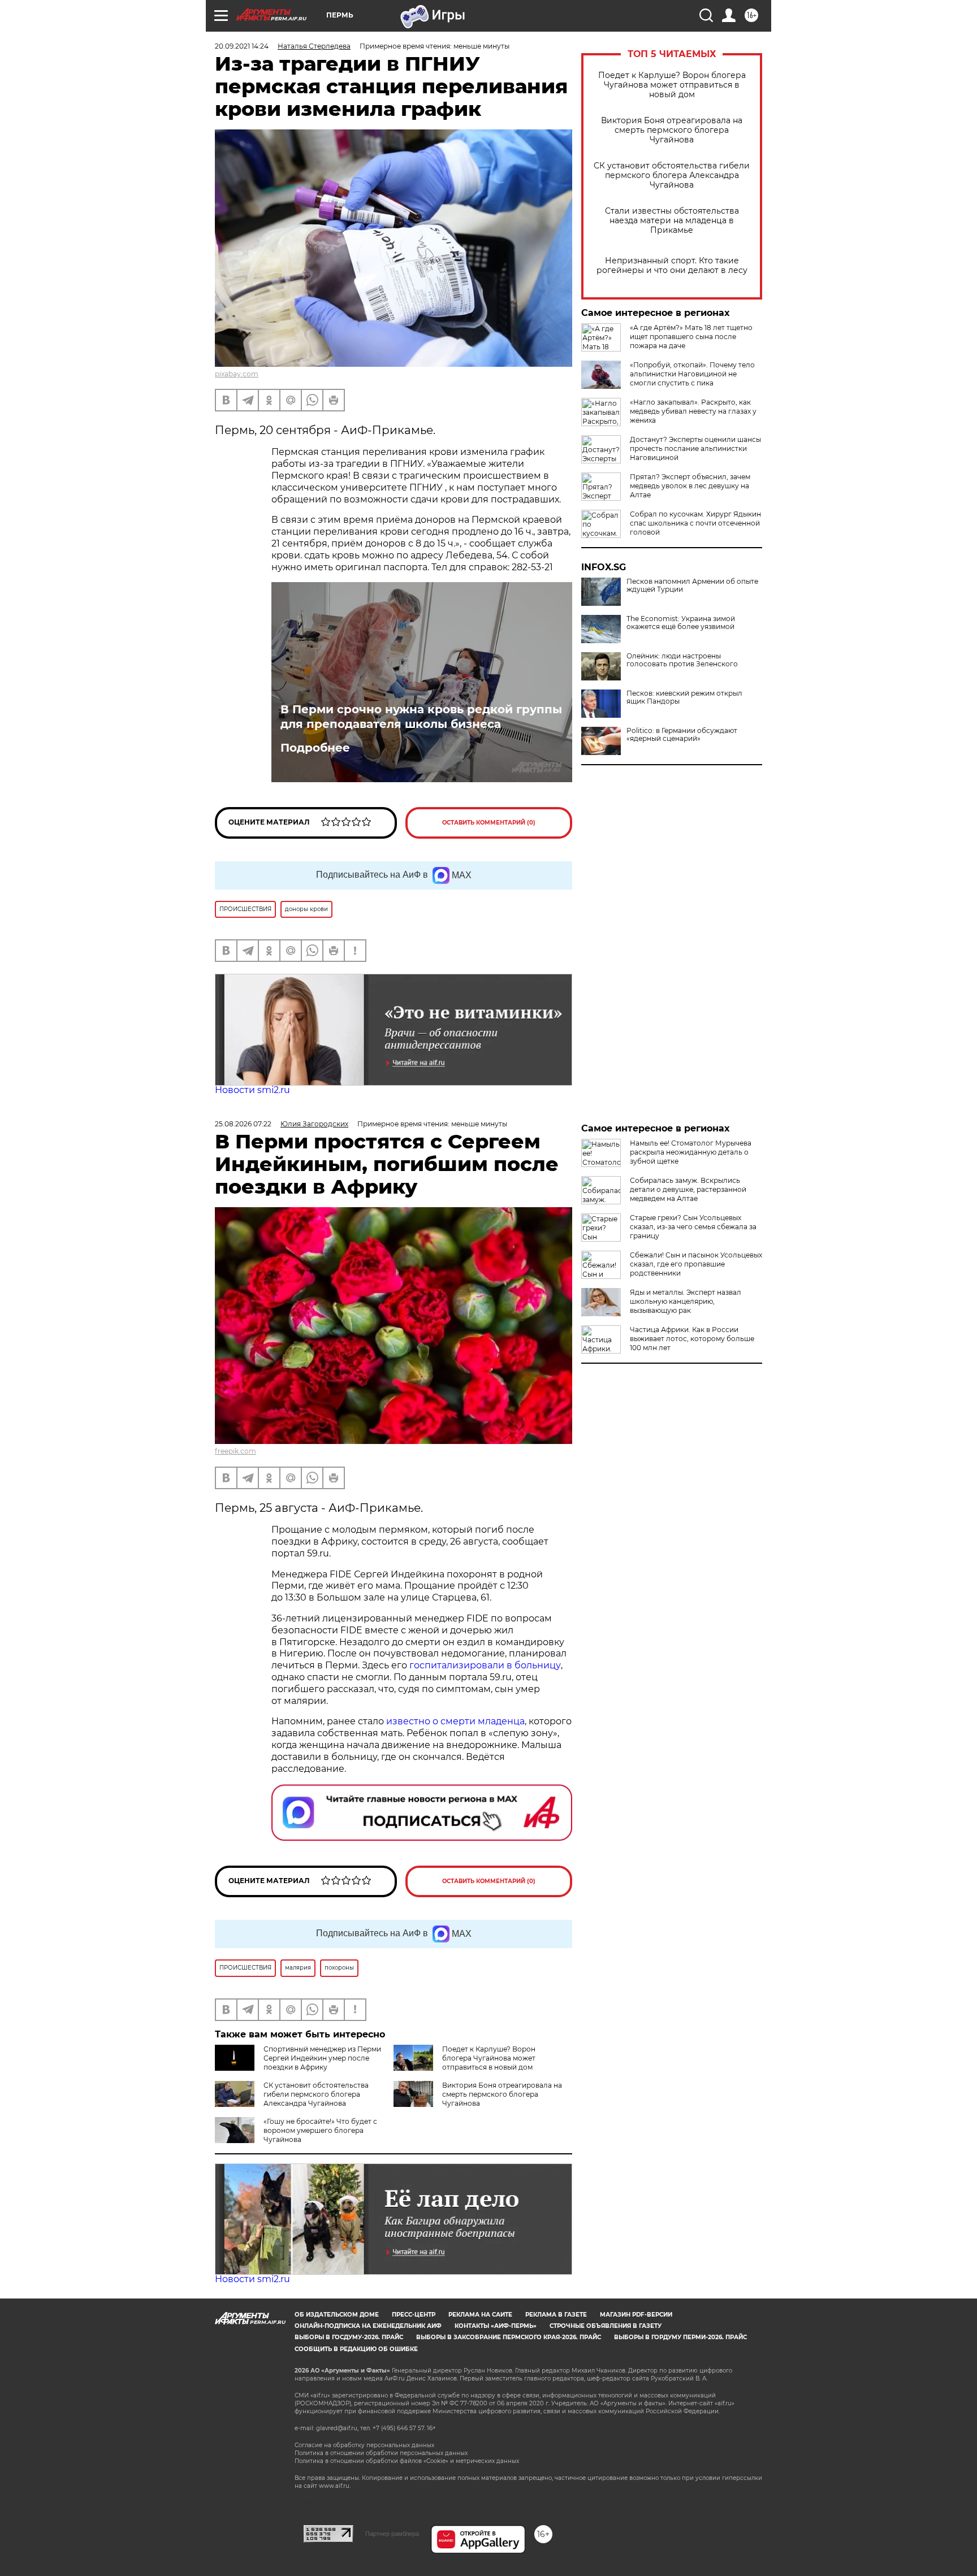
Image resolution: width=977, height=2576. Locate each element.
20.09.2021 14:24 (242, 46)
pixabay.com (237, 374)
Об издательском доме (337, 2315)
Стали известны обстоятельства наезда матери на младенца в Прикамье (672, 221)
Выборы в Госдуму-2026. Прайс (349, 2337)
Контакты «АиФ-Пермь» (496, 2326)
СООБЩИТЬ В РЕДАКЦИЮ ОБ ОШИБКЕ (356, 2349)
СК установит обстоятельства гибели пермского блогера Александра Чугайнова (672, 175)
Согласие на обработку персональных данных (364, 2445)
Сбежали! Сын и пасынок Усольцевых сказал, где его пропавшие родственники (696, 1264)
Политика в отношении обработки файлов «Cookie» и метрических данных (407, 2461)
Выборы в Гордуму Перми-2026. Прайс (680, 2337)
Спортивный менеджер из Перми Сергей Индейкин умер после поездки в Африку (322, 2058)
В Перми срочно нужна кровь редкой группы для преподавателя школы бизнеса (421, 717)
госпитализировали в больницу (485, 1665)
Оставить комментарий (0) (489, 823)
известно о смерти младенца (455, 1721)
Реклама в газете (556, 2315)
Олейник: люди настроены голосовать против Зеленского (682, 660)
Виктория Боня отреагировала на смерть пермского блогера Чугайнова (672, 130)
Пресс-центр (414, 2315)
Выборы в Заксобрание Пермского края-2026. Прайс (509, 2337)
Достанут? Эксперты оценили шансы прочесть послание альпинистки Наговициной (695, 448)
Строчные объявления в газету (606, 2326)
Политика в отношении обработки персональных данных (381, 2453)
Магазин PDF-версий (636, 2315)
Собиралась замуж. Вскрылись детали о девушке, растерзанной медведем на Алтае (688, 1189)
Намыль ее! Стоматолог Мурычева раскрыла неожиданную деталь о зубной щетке (691, 1152)
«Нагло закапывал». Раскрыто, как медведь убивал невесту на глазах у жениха (693, 411)
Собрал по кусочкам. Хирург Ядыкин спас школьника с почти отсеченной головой (695, 523)
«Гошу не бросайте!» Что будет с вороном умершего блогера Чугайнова (320, 2130)
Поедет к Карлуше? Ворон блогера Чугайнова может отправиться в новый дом (672, 85)
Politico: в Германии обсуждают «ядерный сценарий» (682, 735)
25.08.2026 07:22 (243, 1124)
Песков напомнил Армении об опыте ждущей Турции (692, 586)
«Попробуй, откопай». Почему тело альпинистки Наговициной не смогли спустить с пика (692, 374)
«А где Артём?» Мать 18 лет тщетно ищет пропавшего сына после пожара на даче (691, 337)
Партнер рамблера (392, 2534)
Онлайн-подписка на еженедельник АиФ (368, 2326)
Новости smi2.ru (252, 1090)
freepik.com (235, 1451)
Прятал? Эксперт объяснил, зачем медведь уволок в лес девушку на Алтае (690, 486)
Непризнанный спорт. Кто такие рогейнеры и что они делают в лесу (672, 266)
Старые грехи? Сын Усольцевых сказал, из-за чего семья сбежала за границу (693, 1227)
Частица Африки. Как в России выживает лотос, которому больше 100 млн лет (692, 1339)
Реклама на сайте (480, 2315)
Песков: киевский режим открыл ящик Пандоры (684, 697)
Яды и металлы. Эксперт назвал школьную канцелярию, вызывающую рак (686, 1301)
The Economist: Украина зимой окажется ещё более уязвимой (681, 623)
